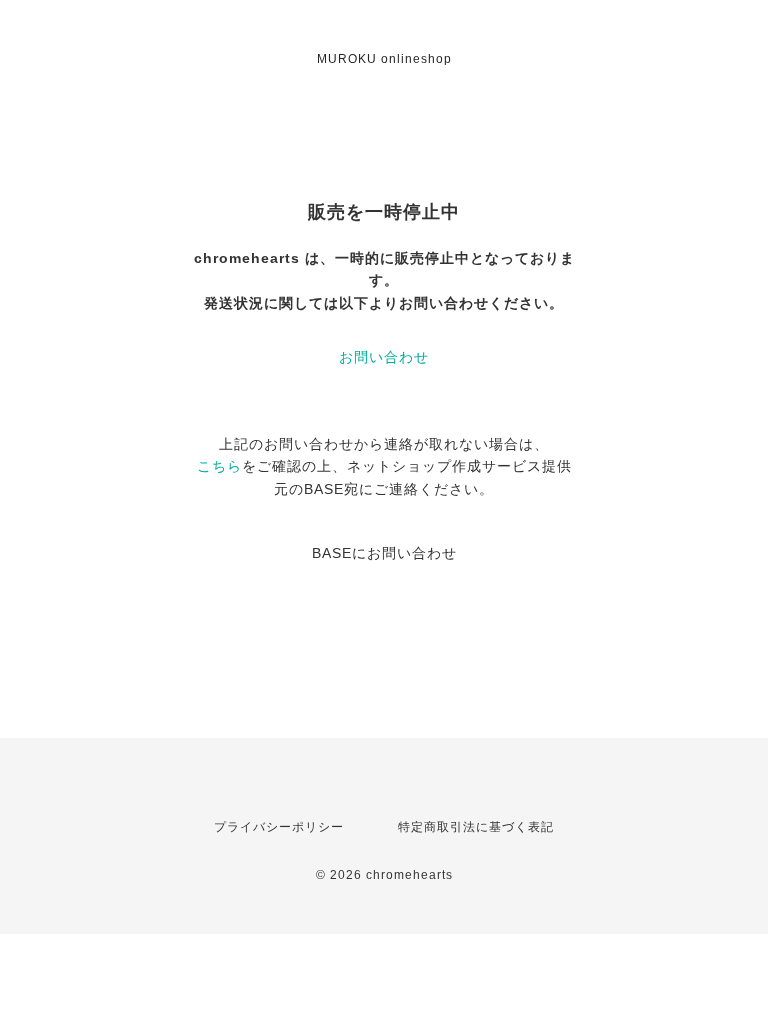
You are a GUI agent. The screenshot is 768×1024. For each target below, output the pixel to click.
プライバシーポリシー (279, 827)
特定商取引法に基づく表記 (476, 827)
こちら (219, 466)
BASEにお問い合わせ (384, 553)
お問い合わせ (384, 357)
